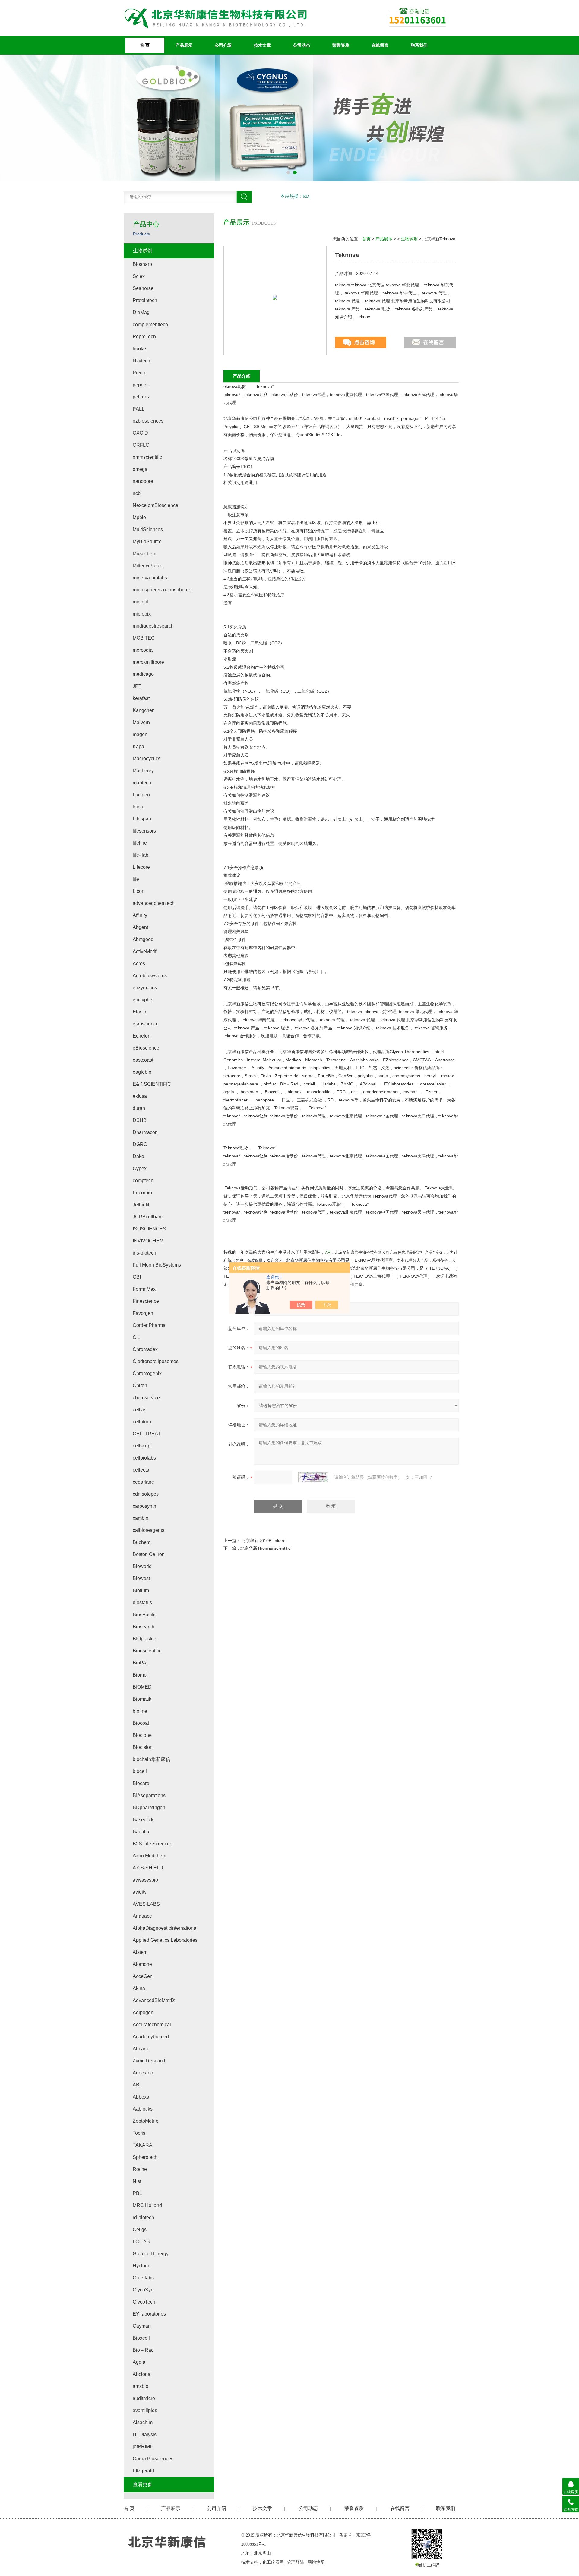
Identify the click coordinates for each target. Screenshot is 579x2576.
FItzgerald (143, 2471)
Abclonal (142, 2374)
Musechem (144, 554)
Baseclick (143, 1820)
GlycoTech (144, 2302)
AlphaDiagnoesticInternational (165, 1928)
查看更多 (143, 2485)
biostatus (142, 1603)
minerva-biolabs (150, 578)
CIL (136, 1337)
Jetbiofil (141, 1205)
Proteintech (145, 300)
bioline (140, 1711)
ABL (137, 2085)
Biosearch (144, 1627)
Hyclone (142, 2266)
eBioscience (146, 1048)
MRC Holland (147, 2205)
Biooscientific (147, 1651)
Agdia (139, 2362)
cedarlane (143, 1482)
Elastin (140, 1012)
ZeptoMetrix (145, 2121)
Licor (138, 891)
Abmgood (143, 939)
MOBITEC (144, 638)
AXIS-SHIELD (148, 1868)
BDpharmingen (149, 1808)
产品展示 (184, 45)
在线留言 (380, 45)
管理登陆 (296, 2562)
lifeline (140, 843)
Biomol (140, 1675)
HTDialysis (145, 2434)
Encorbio (142, 1193)
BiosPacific (145, 1615)
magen (140, 734)
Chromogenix (147, 1373)
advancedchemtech (154, 903)
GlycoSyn (143, 2290)
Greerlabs (143, 2278)
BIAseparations (149, 1795)
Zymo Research (150, 2061)
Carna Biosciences (153, 2459)
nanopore (143, 481)
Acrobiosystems (150, 976)
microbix (142, 614)
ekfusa (140, 1096)
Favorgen (143, 1313)
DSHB (140, 1120)
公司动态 (302, 45)
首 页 (145, 45)
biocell (140, 1771)
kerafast (141, 698)
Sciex (139, 276)
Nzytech (141, 361)
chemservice (146, 1398)
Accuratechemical (152, 2025)
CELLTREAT (147, 1434)
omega (140, 469)
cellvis (139, 1410)
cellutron (142, 1422)
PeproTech (144, 337)
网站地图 (316, 2562)
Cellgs (140, 2230)
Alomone (142, 1964)
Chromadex (145, 1349)
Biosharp (142, 264)
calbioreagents (149, 1530)
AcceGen (143, 1976)
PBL (137, 2193)
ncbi (137, 493)
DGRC (140, 1144)
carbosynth (144, 1506)
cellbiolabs (144, 1458)
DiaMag (141, 312)
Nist (137, 2181)
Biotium (141, 1590)
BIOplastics (145, 1639)
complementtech (150, 324)
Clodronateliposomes (156, 1361)
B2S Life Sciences (152, 1844)
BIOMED (142, 1687)
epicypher (143, 1000)
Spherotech (145, 2157)
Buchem (142, 1542)
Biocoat (141, 1723)
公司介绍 (223, 45)
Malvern (141, 722)
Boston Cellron (149, 1554)
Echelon (142, 1036)
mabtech (142, 783)
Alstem (140, 1952)
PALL (139, 409)
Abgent (140, 927)
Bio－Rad (143, 2350)
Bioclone (142, 1735)
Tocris (139, 2133)
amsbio (141, 2386)
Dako (138, 1156)
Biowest (141, 1578)
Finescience (146, 1301)
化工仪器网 (273, 2562)
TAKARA (142, 2145)
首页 (366, 239)
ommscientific (147, 457)
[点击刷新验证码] (313, 1477)
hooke (139, 349)
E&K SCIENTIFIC (152, 1084)
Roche (140, 2169)
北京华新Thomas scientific (265, 1548)
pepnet (140, 385)
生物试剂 (409, 239)
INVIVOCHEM (148, 1241)
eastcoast (143, 1060)
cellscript (142, 1446)
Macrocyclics (147, 759)
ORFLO (141, 445)
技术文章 (262, 45)
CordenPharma (149, 1325)
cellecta (141, 1470)
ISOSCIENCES (149, 1229)
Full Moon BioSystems (157, 1265)
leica (138, 807)
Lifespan (142, 819)
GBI (137, 1277)
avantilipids (145, 2410)
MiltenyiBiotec (148, 566)
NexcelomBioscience (155, 505)
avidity (140, 1892)
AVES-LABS (146, 1904)
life (136, 879)
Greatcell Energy (151, 2254)
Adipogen (143, 2012)
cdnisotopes (146, 1494)
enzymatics (145, 988)
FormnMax (144, 1289)
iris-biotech (144, 1253)
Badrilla (141, 1832)
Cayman (142, 2326)
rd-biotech (143, 2217)
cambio (141, 1518)
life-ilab (141, 855)
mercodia (143, 650)
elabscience (146, 1024)
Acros (139, 964)
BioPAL (141, 1663)
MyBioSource (147, 542)
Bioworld (142, 1566)
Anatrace (142, 1916)
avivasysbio (145, 1880)
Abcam (140, 2049)
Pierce (140, 373)
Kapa (138, 746)
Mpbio (139, 517)
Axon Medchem (149, 1856)
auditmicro (144, 2398)
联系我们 (419, 45)
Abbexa (141, 2097)
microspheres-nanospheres (162, 590)
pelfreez (141, 397)
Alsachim (143, 2422)
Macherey (143, 771)
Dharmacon (145, 1132)
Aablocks (143, 2109)
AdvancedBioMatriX (154, 2000)
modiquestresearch (153, 626)
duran (139, 1108)
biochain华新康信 (152, 1759)
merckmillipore (148, 662)
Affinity (140, 915)
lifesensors (144, 831)
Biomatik (142, 1699)
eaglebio (142, 1072)
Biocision (143, 1747)
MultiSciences (148, 529)
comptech (143, 1181)
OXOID (140, 433)
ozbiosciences (148, 421)
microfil (140, 602)
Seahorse (143, 288)
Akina (139, 1988)
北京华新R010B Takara (264, 1541)
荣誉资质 (341, 45)
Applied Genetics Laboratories (165, 1940)
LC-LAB (141, 2242)
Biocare (141, 1783)
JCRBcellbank (148, 1217)
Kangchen (144, 710)
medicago (143, 674)
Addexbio (143, 2073)
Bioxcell (141, 2338)
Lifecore (141, 867)
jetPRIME (143, 2447)
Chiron (140, 1386)
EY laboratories (149, 2314)
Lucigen (141, 795)
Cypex (140, 1168)
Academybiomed (151, 2037)
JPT (137, 686)
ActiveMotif (144, 951)
